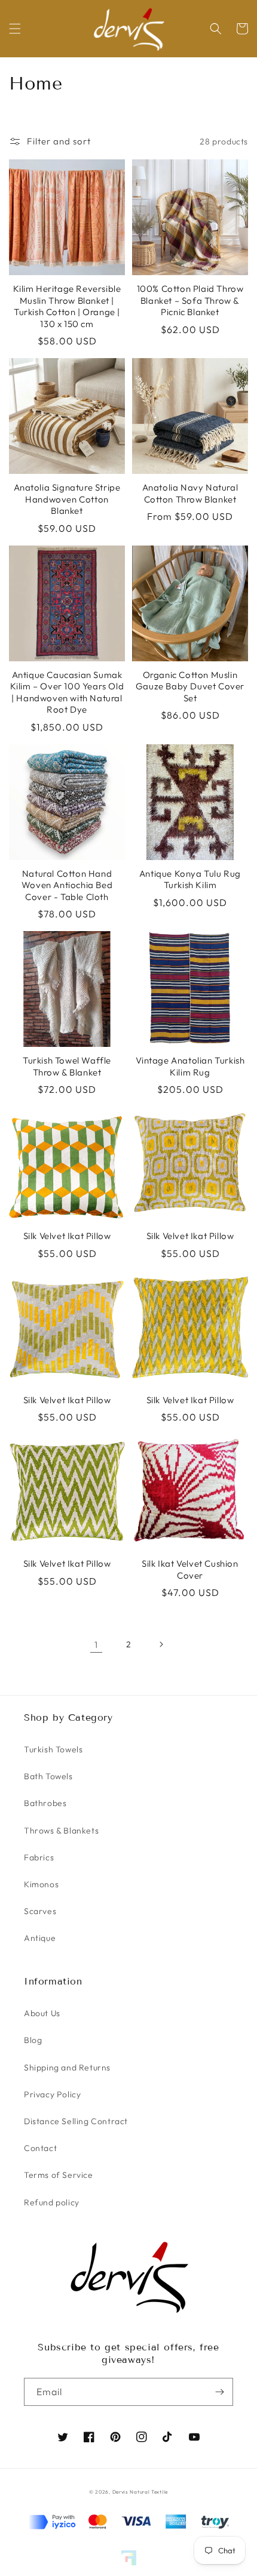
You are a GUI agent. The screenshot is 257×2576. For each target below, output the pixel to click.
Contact (40, 2148)
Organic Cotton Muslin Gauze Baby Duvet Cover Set (190, 686)
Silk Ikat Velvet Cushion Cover (190, 1569)
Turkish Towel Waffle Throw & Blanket (67, 1066)
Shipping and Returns (67, 2067)
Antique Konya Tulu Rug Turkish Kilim (190, 879)
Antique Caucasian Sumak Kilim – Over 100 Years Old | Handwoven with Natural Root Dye (67, 692)
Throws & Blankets (61, 1831)
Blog (33, 2040)
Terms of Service (59, 2175)
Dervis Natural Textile (140, 2492)
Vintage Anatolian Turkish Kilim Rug (190, 1066)
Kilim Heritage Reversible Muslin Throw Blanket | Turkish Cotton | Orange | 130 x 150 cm (67, 306)
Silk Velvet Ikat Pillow (67, 1236)
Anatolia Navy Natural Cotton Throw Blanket (190, 493)
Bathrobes (45, 1803)
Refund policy (52, 2202)
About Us (42, 2013)
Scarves (40, 1911)
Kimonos (41, 1884)
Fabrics (39, 1857)
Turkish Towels (53, 1749)
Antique (40, 1938)
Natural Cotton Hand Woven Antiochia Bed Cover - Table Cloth (67, 885)
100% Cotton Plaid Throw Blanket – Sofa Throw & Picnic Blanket (190, 300)
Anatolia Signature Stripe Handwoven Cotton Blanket (67, 499)
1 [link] (96, 1645)
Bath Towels (48, 1776)
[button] (15, 29)
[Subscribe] (219, 2392)
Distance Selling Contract (76, 2121)
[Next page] (161, 1644)
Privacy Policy (52, 2094)
